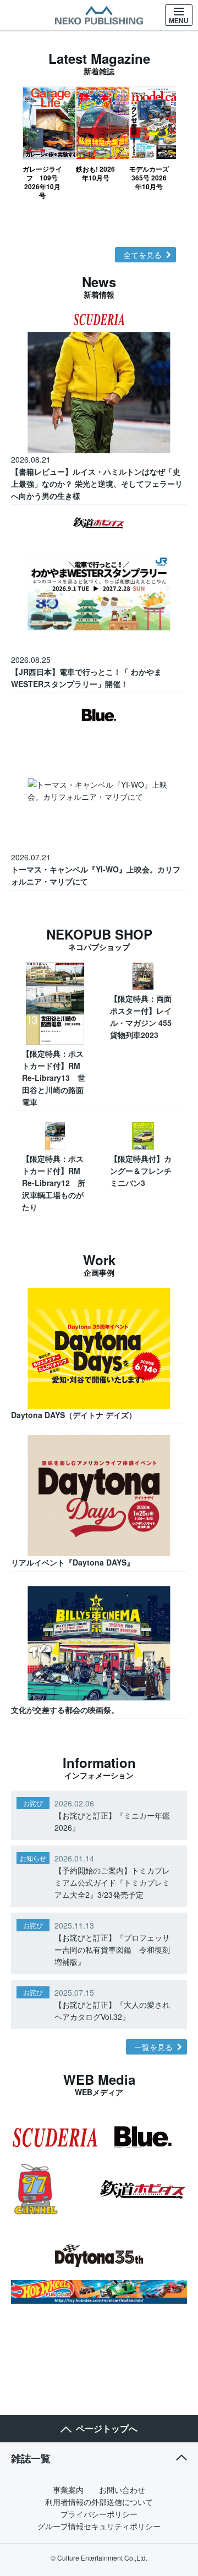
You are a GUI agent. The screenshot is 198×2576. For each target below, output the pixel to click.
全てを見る (142, 255)
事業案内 (68, 2490)
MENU (179, 21)
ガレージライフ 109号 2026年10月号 (42, 182)
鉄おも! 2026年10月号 (95, 173)
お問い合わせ (122, 2490)
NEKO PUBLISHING (99, 15)
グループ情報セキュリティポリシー (99, 2526)
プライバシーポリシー (99, 2514)
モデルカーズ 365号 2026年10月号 (149, 177)
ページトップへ (107, 2428)
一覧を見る (153, 2047)
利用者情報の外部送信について (99, 2502)
